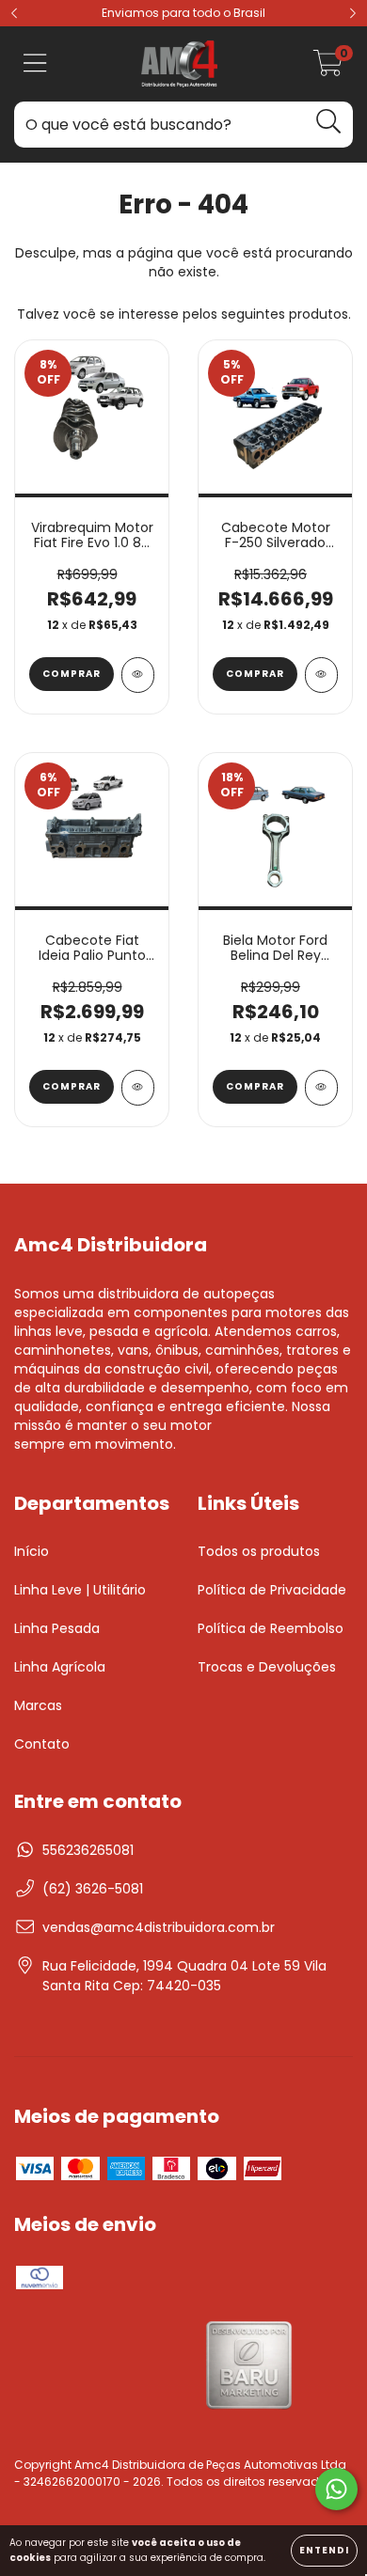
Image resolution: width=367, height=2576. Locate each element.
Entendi (324, 2550)
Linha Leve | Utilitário (80, 1590)
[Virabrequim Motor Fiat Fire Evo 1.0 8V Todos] (138, 675)
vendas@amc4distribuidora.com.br (159, 1927)
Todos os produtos (259, 1551)
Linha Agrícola (60, 1667)
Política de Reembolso (271, 1628)
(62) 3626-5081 (93, 1889)
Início (32, 1551)
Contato (42, 1744)
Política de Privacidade (272, 1590)
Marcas (38, 1705)
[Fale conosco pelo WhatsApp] (336, 2489)
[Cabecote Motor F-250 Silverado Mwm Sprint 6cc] (321, 675)
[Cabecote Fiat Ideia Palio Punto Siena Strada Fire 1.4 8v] (138, 1088)
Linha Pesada (57, 1628)
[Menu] (35, 64)
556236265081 (88, 1850)
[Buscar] (329, 122)
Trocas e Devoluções (267, 1667)
